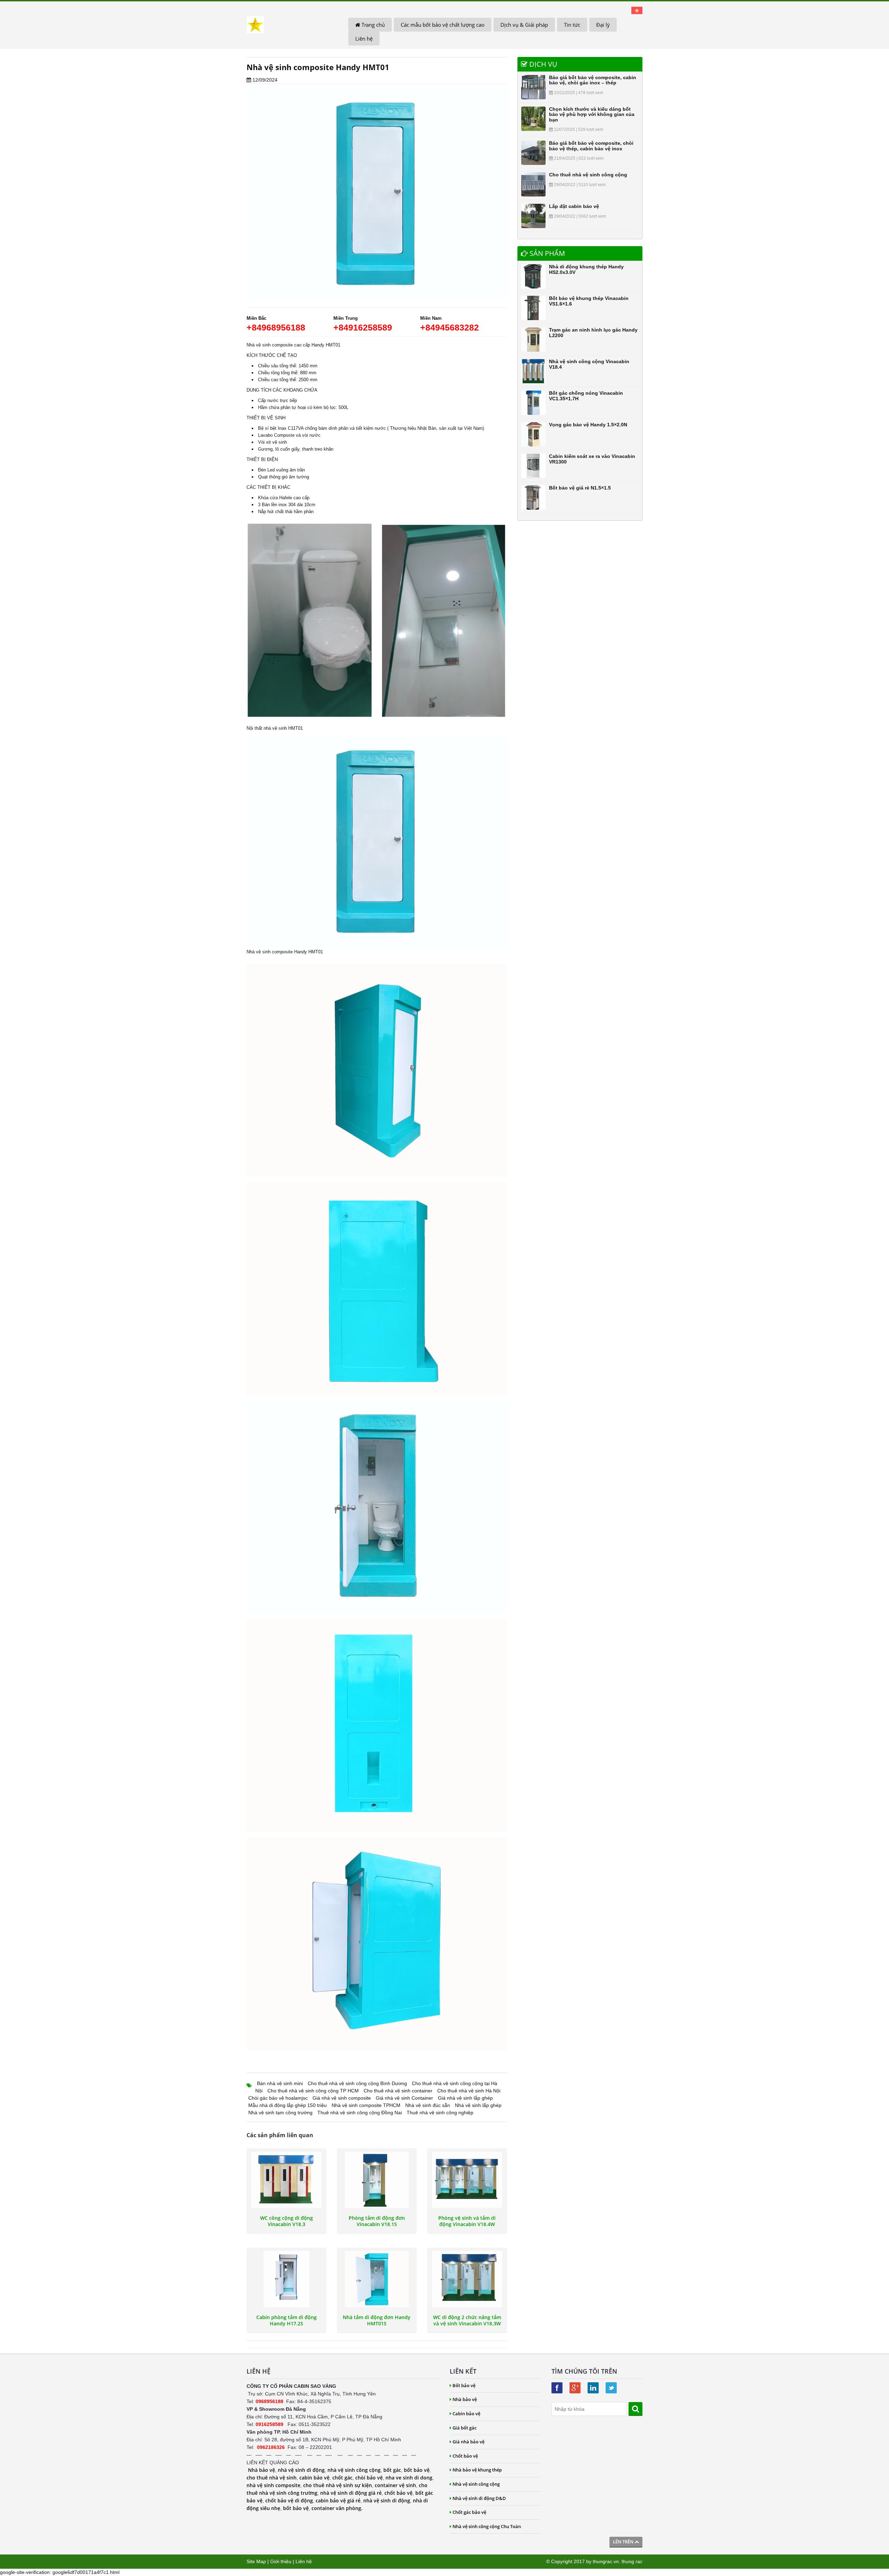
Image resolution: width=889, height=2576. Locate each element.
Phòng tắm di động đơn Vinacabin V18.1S (377, 2221)
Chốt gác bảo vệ (469, 2512)
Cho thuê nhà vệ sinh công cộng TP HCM (313, 2091)
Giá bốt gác (464, 2428)
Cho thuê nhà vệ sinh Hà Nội (469, 2091)
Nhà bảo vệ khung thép (477, 2470)
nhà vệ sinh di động (301, 2470)
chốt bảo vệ (398, 2493)
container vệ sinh (395, 2485)
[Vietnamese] (637, 10)
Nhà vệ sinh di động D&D (479, 2498)
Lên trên (624, 2542)
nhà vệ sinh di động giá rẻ (351, 2493)
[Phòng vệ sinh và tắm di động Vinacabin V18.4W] (467, 2180)
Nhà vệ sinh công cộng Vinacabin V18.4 (589, 364)
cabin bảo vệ (314, 2478)
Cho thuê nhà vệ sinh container (398, 2091)
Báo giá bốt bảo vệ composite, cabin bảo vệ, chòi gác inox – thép (593, 80)
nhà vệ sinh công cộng (354, 2470)
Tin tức (572, 25)
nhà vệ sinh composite (273, 2485)
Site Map (256, 2561)
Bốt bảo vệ (464, 2385)
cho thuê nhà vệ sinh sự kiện (338, 2485)
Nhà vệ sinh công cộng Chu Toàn (487, 2526)
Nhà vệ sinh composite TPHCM (366, 2105)
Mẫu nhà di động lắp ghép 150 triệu (288, 2105)
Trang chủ (372, 25)
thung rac (632, 2561)
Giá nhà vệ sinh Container (404, 2098)
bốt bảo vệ (417, 2470)
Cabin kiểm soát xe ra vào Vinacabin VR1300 (592, 459)
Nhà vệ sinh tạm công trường (280, 2113)
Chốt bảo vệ (465, 2456)
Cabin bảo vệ (466, 2414)
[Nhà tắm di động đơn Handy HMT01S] (377, 2279)
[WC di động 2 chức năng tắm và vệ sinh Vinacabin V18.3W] (467, 2279)
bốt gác (392, 2470)
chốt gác (342, 2478)
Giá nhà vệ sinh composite (342, 2098)
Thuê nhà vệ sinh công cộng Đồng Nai (360, 2113)
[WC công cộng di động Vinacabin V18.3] (286, 2180)
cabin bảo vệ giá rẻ (338, 2500)
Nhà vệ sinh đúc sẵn (428, 2105)
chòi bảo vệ (369, 2478)
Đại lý (603, 25)
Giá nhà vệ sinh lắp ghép (465, 2098)
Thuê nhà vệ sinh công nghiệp (440, 2113)
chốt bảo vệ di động (289, 2500)
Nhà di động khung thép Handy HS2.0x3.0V (586, 269)
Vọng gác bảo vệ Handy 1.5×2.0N (588, 425)
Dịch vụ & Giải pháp (524, 25)
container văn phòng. (337, 2508)
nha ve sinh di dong (409, 2478)
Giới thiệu (281, 2561)
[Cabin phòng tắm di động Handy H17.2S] (286, 2279)
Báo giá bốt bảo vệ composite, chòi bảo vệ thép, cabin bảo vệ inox (591, 146)
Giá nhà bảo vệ (468, 2442)
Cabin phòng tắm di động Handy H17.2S (286, 2320)
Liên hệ (364, 39)
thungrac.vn (606, 2561)
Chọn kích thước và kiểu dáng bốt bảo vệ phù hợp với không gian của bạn (592, 114)
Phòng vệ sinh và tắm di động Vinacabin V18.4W (467, 2221)
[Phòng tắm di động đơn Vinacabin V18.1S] (377, 2180)
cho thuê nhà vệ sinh (272, 2478)
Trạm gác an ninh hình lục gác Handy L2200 (593, 332)
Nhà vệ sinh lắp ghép (478, 2105)
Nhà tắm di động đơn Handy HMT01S (377, 2320)
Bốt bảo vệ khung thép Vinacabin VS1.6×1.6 (589, 301)
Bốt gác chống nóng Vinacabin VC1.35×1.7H (586, 396)
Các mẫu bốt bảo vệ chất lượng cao (443, 25)
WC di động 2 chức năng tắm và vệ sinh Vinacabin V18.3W (467, 2320)
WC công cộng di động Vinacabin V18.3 (286, 2221)
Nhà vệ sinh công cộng (476, 2484)
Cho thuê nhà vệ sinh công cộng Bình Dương (357, 2083)
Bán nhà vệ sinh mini (280, 2083)
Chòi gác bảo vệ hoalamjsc (278, 2098)
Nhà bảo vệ (261, 2470)
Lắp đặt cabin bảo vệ (574, 206)
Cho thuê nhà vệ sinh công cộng (588, 175)
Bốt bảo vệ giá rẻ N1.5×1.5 (580, 488)
